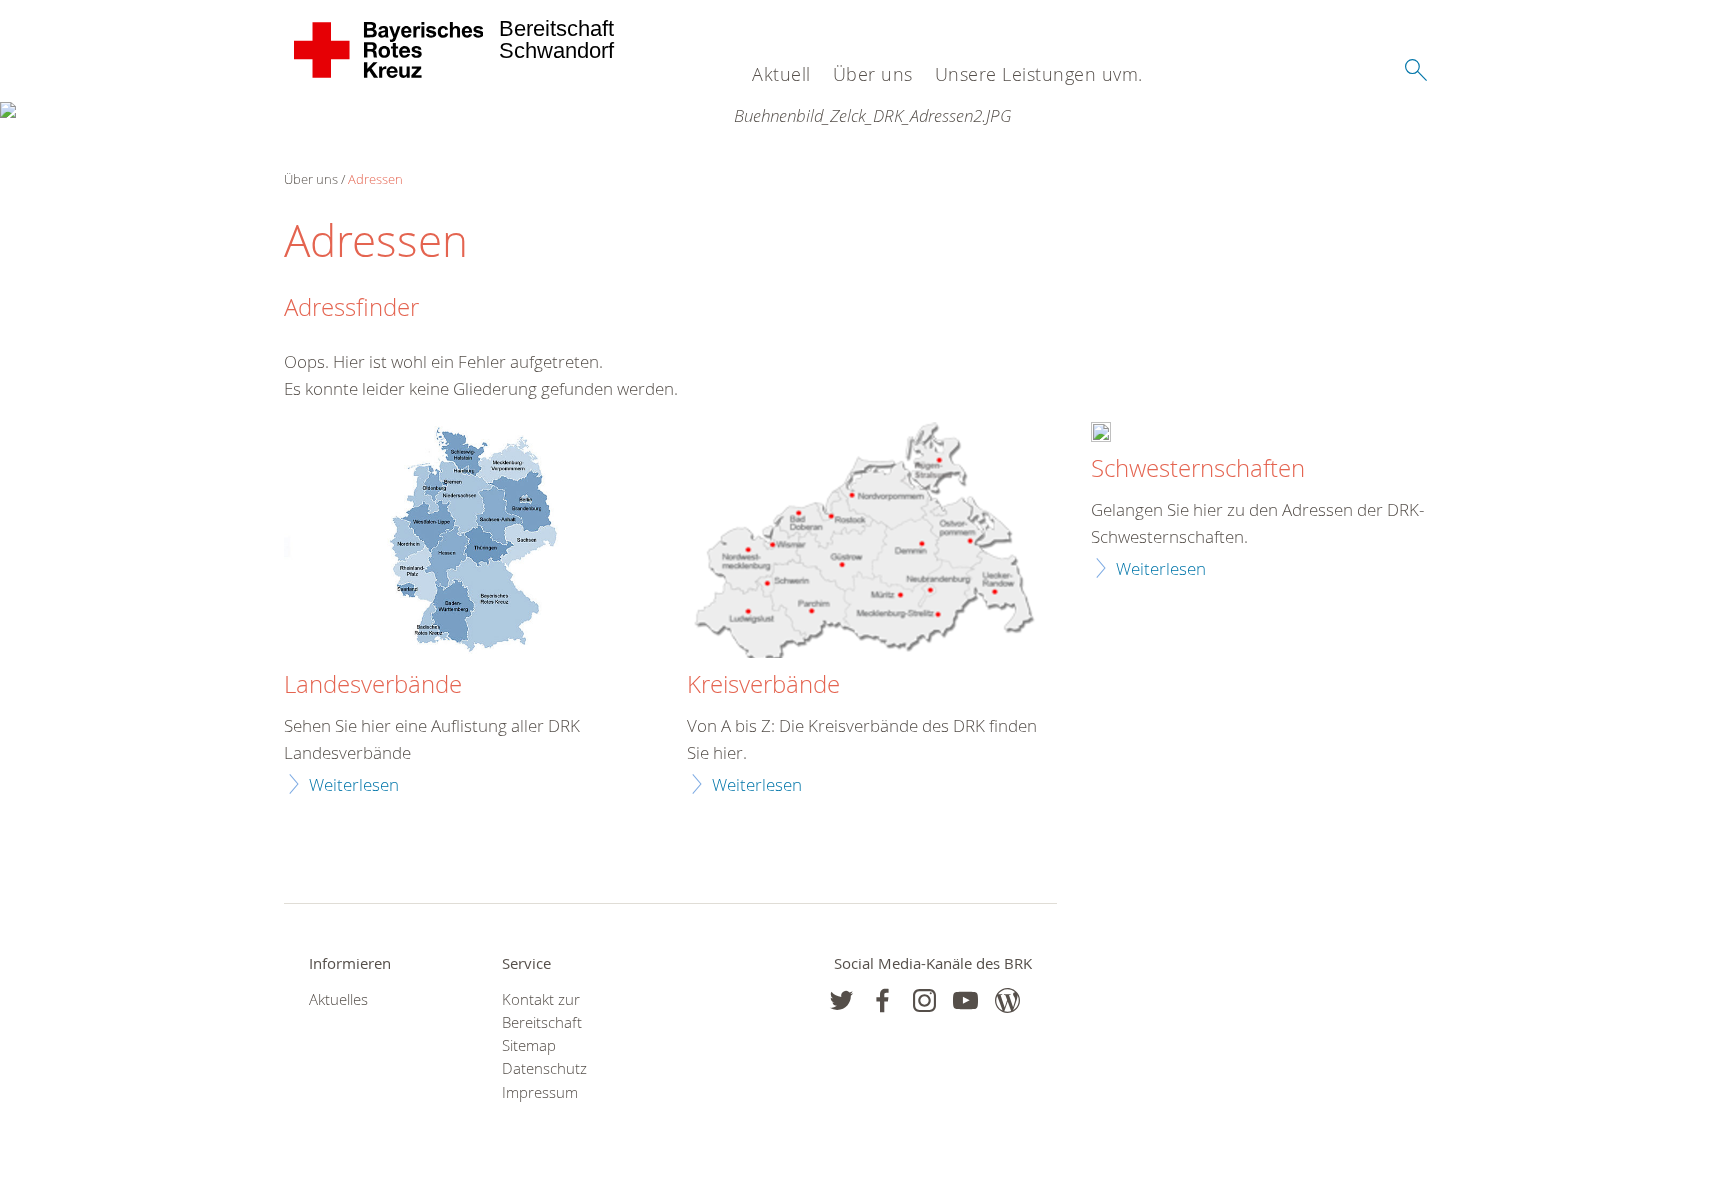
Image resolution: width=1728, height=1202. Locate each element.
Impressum (540, 1092)
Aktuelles (338, 999)
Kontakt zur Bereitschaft (542, 1011)
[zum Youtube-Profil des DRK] (965, 1000)
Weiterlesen (354, 784)
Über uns (873, 74)
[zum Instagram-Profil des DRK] (924, 1000)
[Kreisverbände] (863, 542)
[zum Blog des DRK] (1007, 1000)
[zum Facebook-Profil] (841, 1000)
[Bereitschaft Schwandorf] (389, 50)
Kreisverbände (763, 685)
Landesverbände (373, 685)
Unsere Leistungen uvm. (1039, 74)
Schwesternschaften (1198, 469)
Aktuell (781, 74)
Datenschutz (544, 1068)
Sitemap (529, 1045)
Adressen (375, 179)
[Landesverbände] (460, 542)
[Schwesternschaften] (1101, 434)
